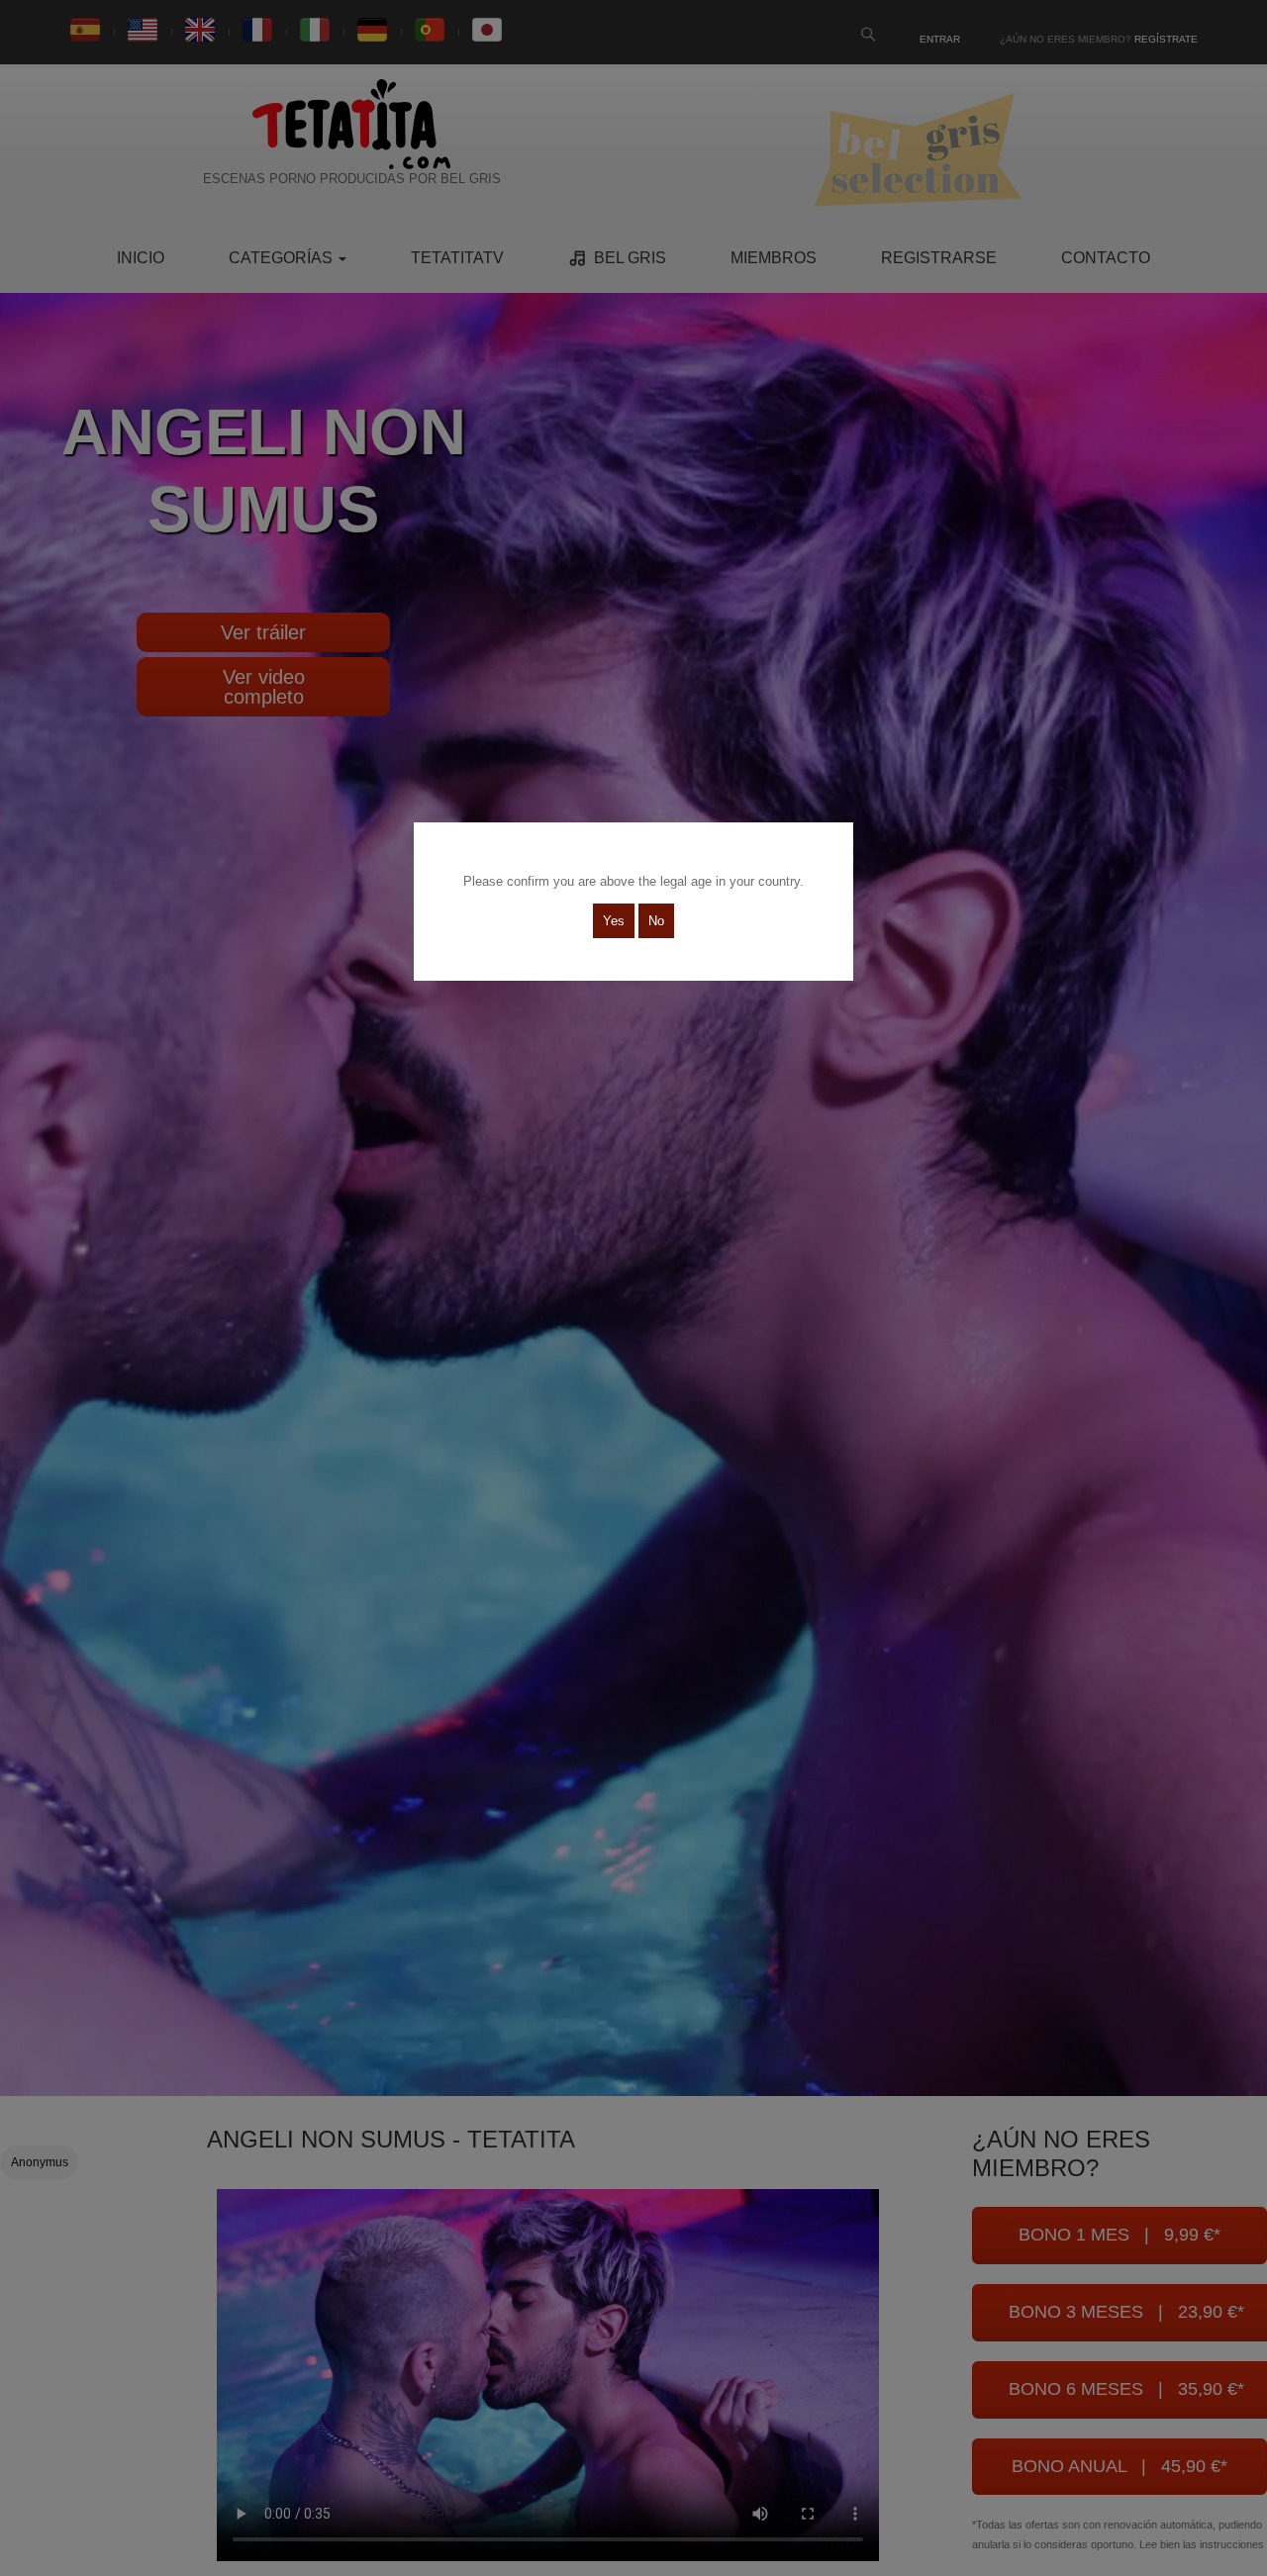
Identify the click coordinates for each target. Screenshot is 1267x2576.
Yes (614, 921)
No (656, 921)
